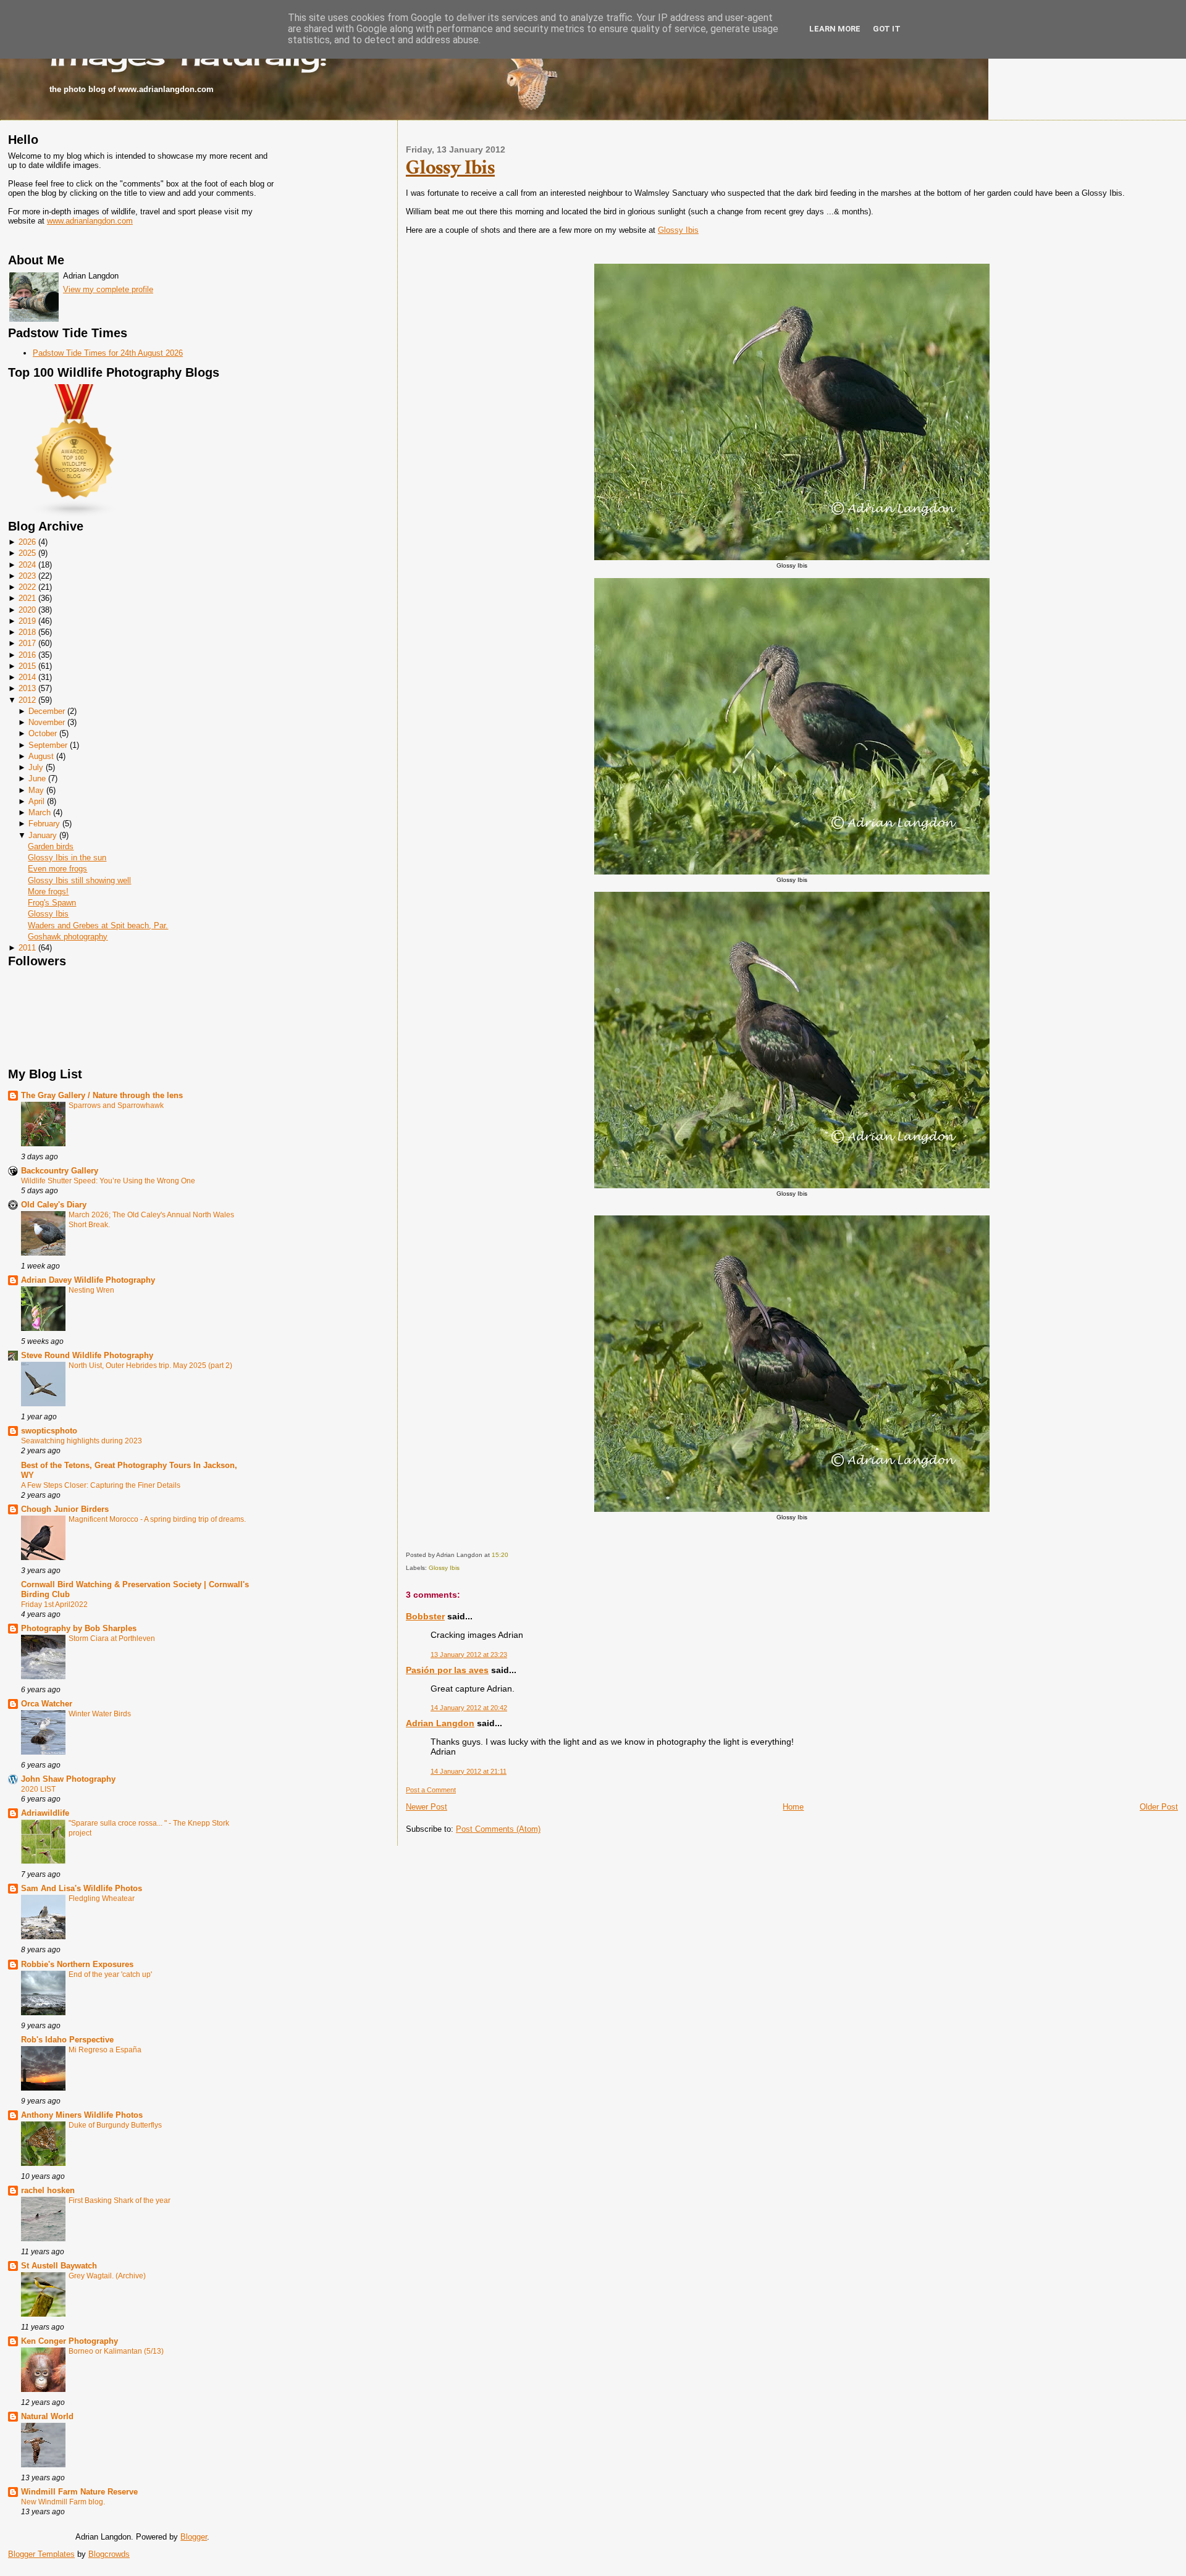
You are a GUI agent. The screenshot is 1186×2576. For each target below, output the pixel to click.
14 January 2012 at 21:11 (469, 1771)
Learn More (835, 29)
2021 (27, 598)
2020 (27, 610)
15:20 (500, 1555)
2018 (27, 632)
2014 (27, 677)
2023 (27, 576)
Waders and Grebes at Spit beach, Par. (98, 925)
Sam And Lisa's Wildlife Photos (82, 1888)
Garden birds (51, 846)
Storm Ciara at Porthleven (112, 1638)
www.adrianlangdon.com (90, 221)
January (43, 835)
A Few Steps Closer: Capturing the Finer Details (101, 1485)
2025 (27, 553)
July (36, 767)
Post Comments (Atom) (498, 1829)
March (40, 812)
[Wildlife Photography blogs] (75, 515)
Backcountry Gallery (60, 1171)
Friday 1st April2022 (54, 1605)
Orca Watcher (47, 1704)
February (44, 824)
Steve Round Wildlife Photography (87, 1355)
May (36, 790)
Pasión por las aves (447, 1670)
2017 (27, 643)
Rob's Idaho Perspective (67, 2040)
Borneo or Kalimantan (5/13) (116, 2351)
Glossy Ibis (48, 914)
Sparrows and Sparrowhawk (116, 1105)
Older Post (1159, 1807)
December (47, 711)
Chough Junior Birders (65, 1509)
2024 (27, 565)
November (47, 722)
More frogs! (48, 892)
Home (793, 1807)
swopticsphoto (49, 1431)
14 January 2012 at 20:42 (469, 1708)
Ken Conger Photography (69, 2341)
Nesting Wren (91, 1290)
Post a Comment (431, 1790)
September (48, 745)
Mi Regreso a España (105, 2050)
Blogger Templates (41, 2554)
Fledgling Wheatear (102, 1898)
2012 (27, 700)
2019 (27, 621)
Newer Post (427, 1807)
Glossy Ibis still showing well (79, 880)
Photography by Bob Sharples (79, 1628)
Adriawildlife (45, 1813)
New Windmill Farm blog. (63, 2502)
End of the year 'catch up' (110, 1974)
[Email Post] (511, 1555)
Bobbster (425, 1616)
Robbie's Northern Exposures (77, 1964)
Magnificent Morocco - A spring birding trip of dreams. (157, 1519)
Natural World (47, 2416)
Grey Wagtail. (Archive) (107, 2276)
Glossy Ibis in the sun (67, 858)
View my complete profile (108, 289)
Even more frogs (57, 869)
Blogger (194, 2537)
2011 (27, 948)
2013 (27, 688)
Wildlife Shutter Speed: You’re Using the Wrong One (108, 1181)
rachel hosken (48, 2190)
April (36, 801)
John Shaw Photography (68, 1779)
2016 (27, 655)
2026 (27, 542)
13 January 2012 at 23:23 (469, 1655)
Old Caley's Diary (54, 1205)
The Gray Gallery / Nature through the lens (102, 1095)
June (37, 778)
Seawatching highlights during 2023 (82, 1441)
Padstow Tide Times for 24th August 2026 (108, 353)
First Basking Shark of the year (120, 2201)
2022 (27, 587)
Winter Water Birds (100, 1714)
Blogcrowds (109, 2554)
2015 (27, 666)
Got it (887, 29)
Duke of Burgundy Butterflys (115, 2125)
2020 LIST (38, 1789)
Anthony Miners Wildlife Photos (82, 2115)
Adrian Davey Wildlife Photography (88, 1280)
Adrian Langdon (440, 1723)
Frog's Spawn (52, 903)
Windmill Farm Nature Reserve (79, 2492)
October (43, 733)
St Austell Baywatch (59, 2266)
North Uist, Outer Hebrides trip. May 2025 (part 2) (150, 1366)
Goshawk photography (68, 937)
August (41, 756)
